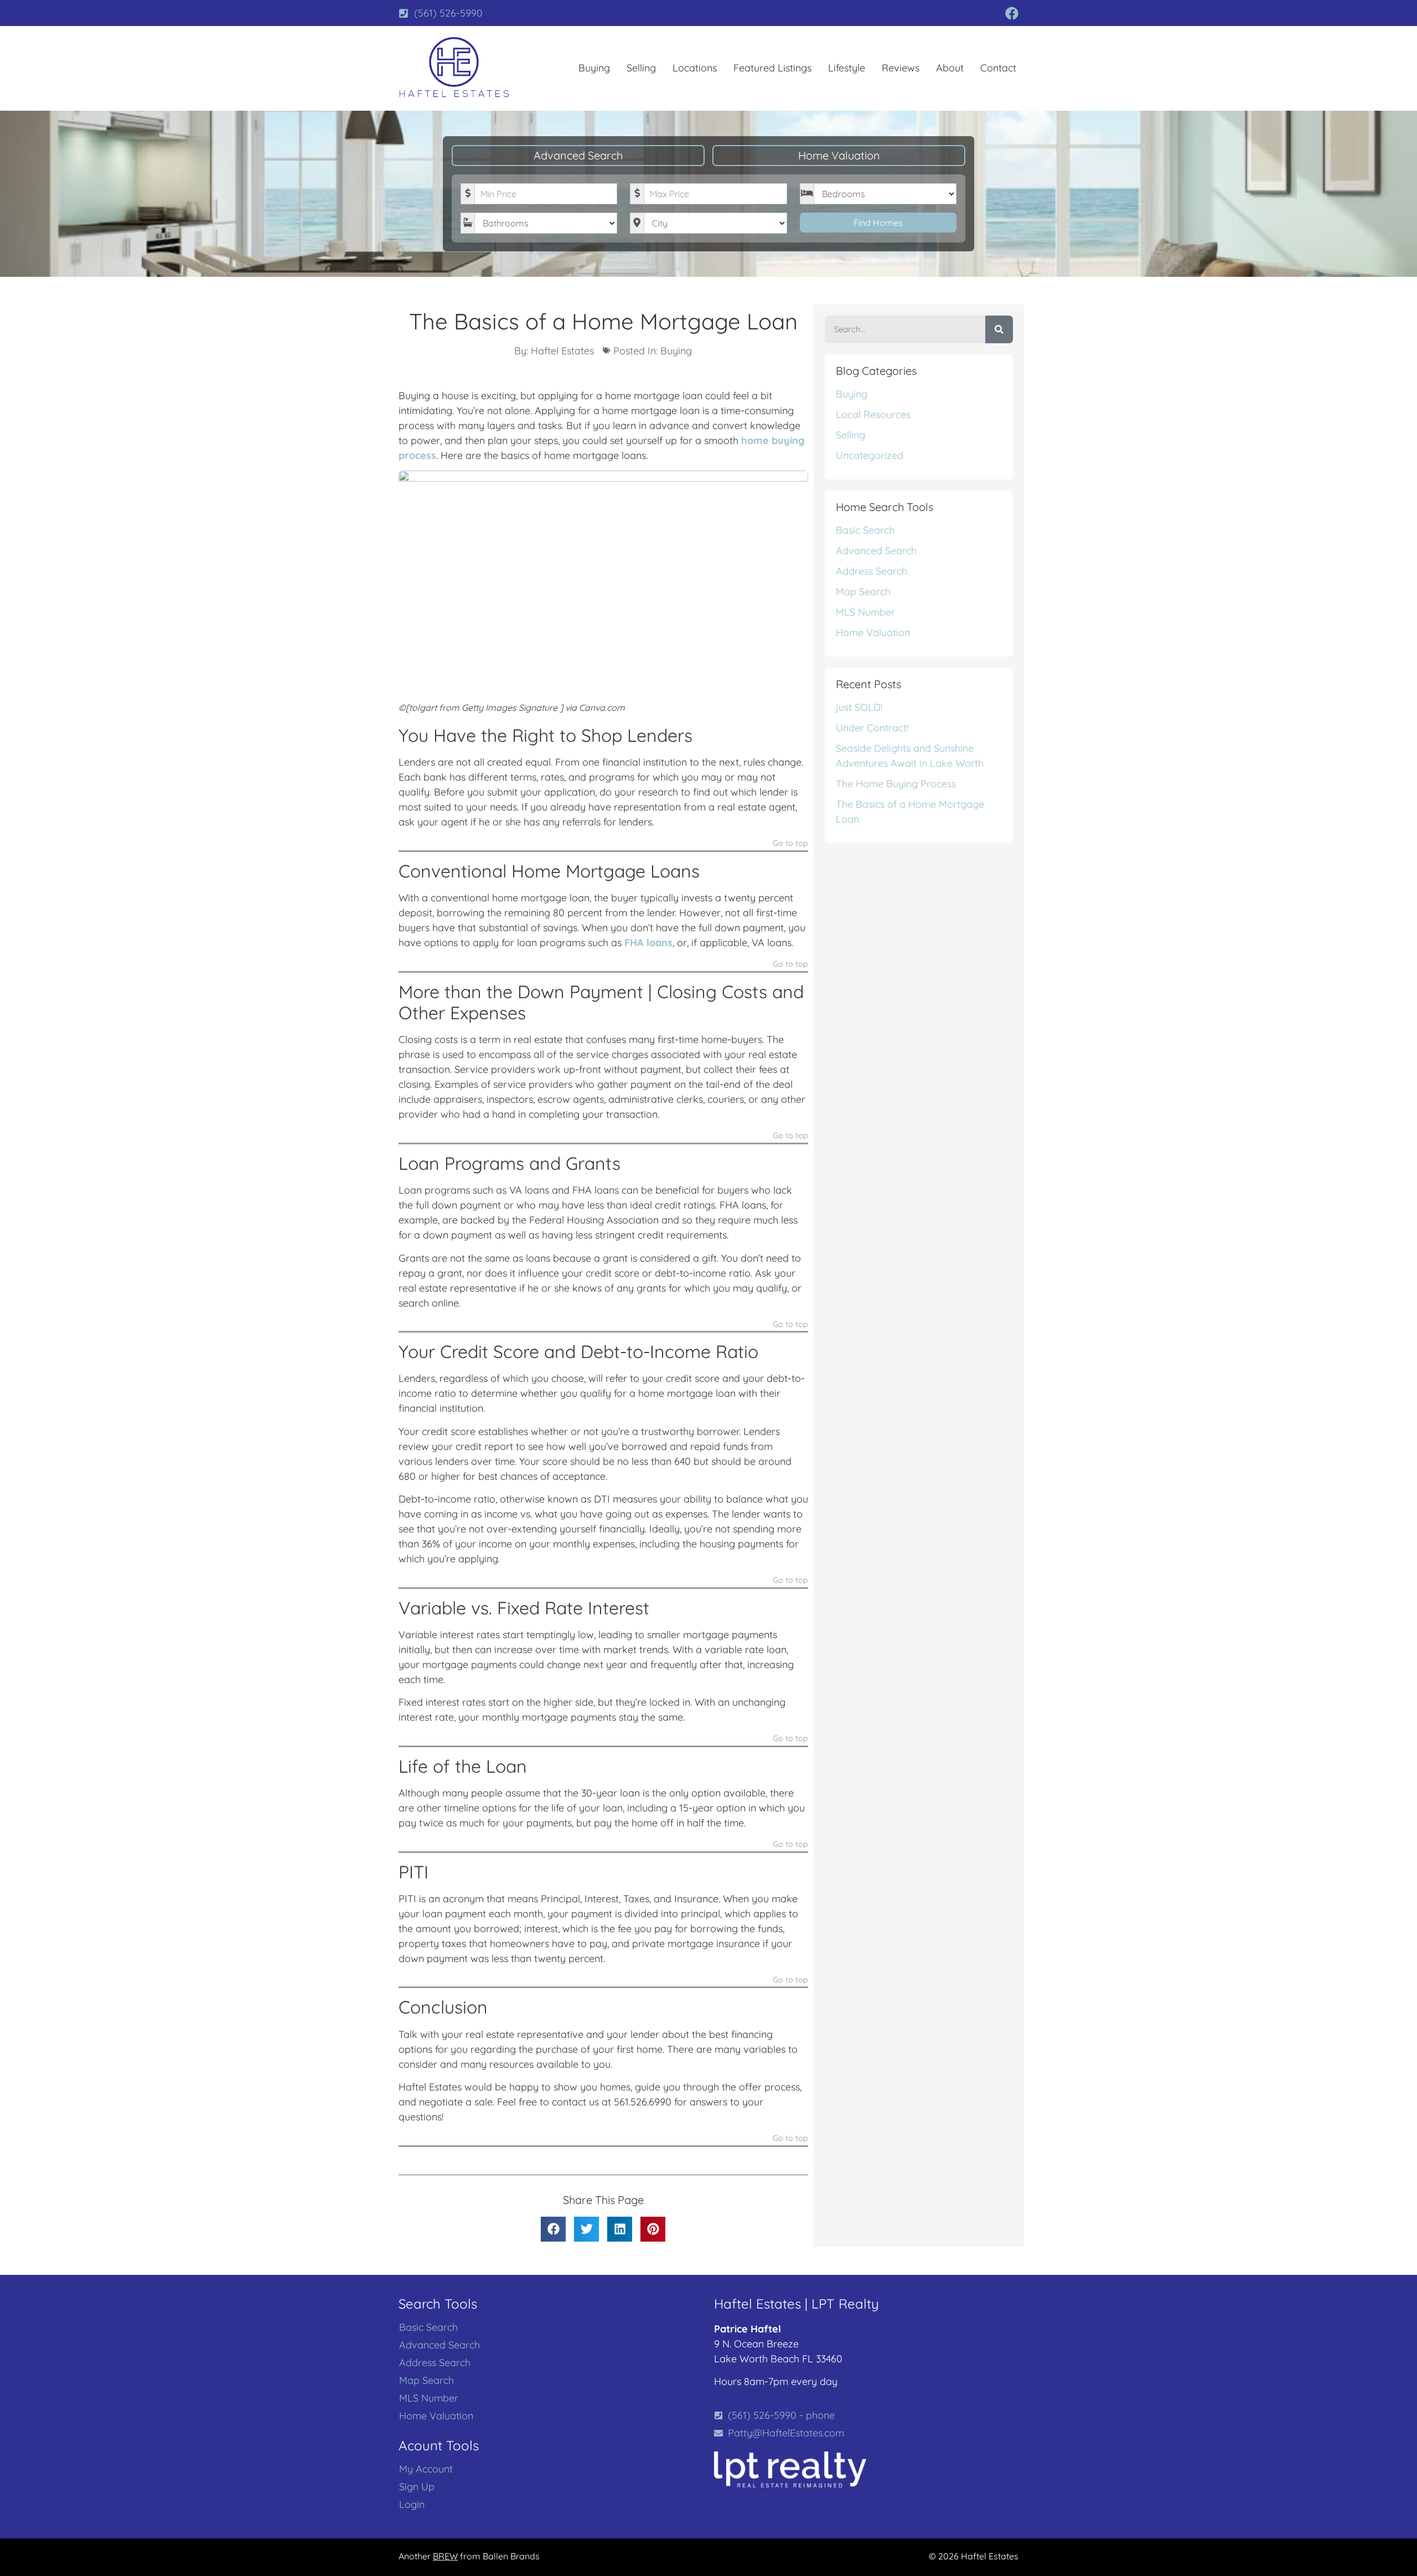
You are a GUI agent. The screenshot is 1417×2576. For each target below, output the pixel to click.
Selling (641, 68)
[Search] (999, 329)
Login (412, 2505)
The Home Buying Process (896, 784)
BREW (445, 2556)
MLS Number (865, 612)
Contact (998, 68)
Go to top (790, 844)
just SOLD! (859, 707)
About (950, 68)
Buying (594, 68)
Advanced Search (578, 155)
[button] (553, 2229)
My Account (426, 2469)
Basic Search (865, 530)
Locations (695, 68)
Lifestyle (847, 68)
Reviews (901, 68)
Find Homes (878, 223)
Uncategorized (870, 455)
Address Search (872, 571)
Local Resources (873, 414)
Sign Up (417, 2487)
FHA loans (648, 943)
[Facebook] (1012, 13)
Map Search (863, 592)
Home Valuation (839, 155)
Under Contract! (872, 728)
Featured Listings (772, 68)
